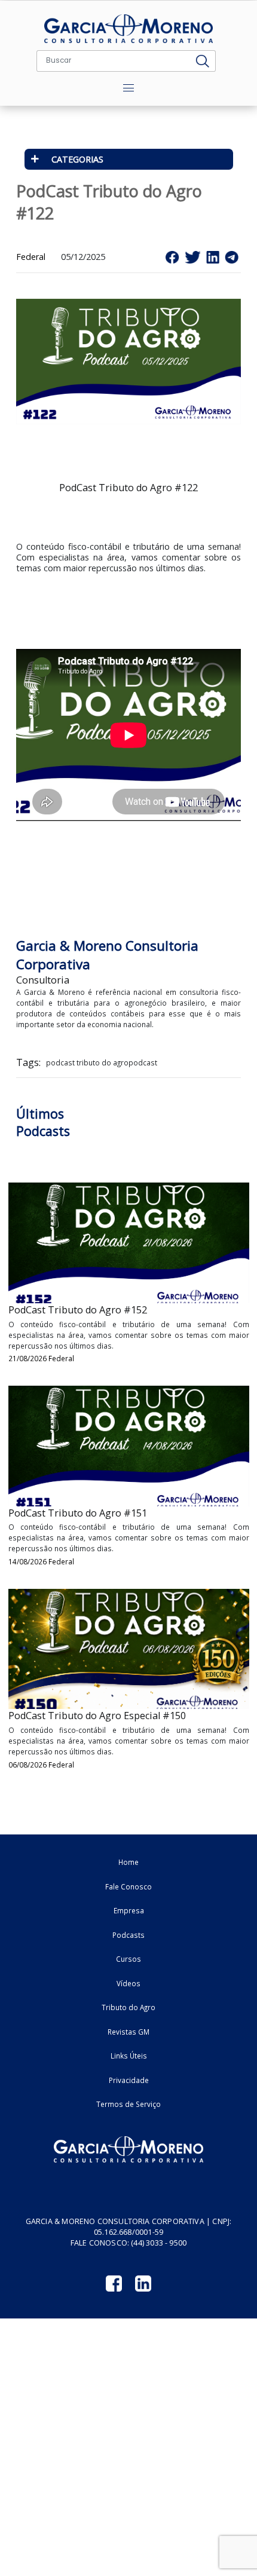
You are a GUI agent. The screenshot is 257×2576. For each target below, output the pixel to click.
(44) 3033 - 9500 (159, 2243)
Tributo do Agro (128, 2007)
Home (128, 1862)
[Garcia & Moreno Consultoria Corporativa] (128, 29)
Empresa (129, 1910)
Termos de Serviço (128, 2104)
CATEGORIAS (77, 159)
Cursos (128, 1959)
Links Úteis (129, 2056)
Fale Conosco (128, 1886)
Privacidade (129, 2080)
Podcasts (128, 1935)
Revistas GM (128, 2032)
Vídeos (128, 1983)
